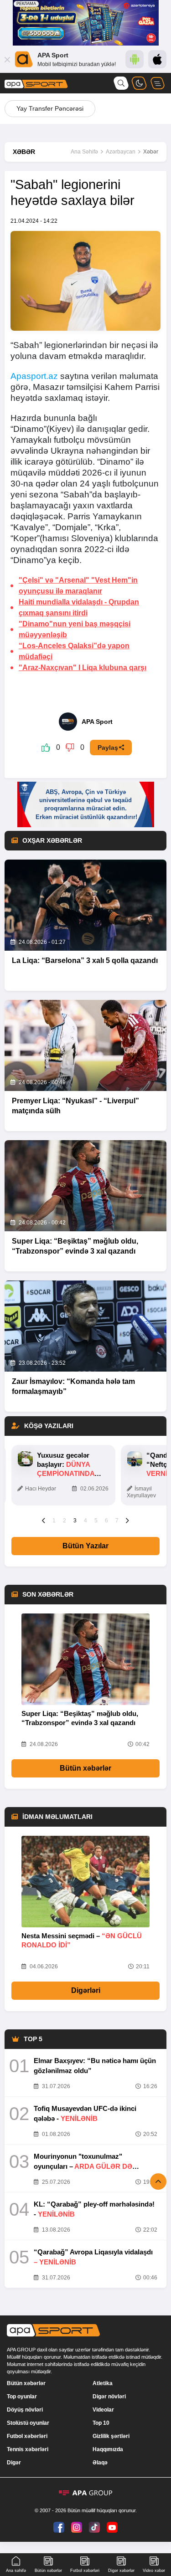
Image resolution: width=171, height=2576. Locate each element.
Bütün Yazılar (85, 1546)
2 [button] (65, 1521)
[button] (44, 1520)
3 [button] (75, 1521)
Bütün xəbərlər (85, 1768)
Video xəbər (154, 2571)
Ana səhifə (16, 2571)
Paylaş (108, 748)
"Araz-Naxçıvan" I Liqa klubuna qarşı (83, 668)
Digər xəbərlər (121, 2571)
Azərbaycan (121, 152)
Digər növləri (109, 2397)
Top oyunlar (22, 2397)
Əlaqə (100, 2463)
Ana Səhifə (84, 152)
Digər (14, 2463)
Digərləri (86, 1990)
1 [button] (54, 1521)
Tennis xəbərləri (28, 2449)
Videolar (103, 2410)
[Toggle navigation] (157, 83)
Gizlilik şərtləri (111, 2436)
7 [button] (117, 1521)
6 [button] (106, 1521)
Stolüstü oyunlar (28, 2423)
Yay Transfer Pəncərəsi (50, 108)
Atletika (103, 2383)
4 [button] (85, 1521)
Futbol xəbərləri (27, 2436)
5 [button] (96, 1521)
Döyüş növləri (25, 2410)
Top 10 (101, 2423)
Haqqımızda (108, 2449)
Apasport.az (34, 376)
